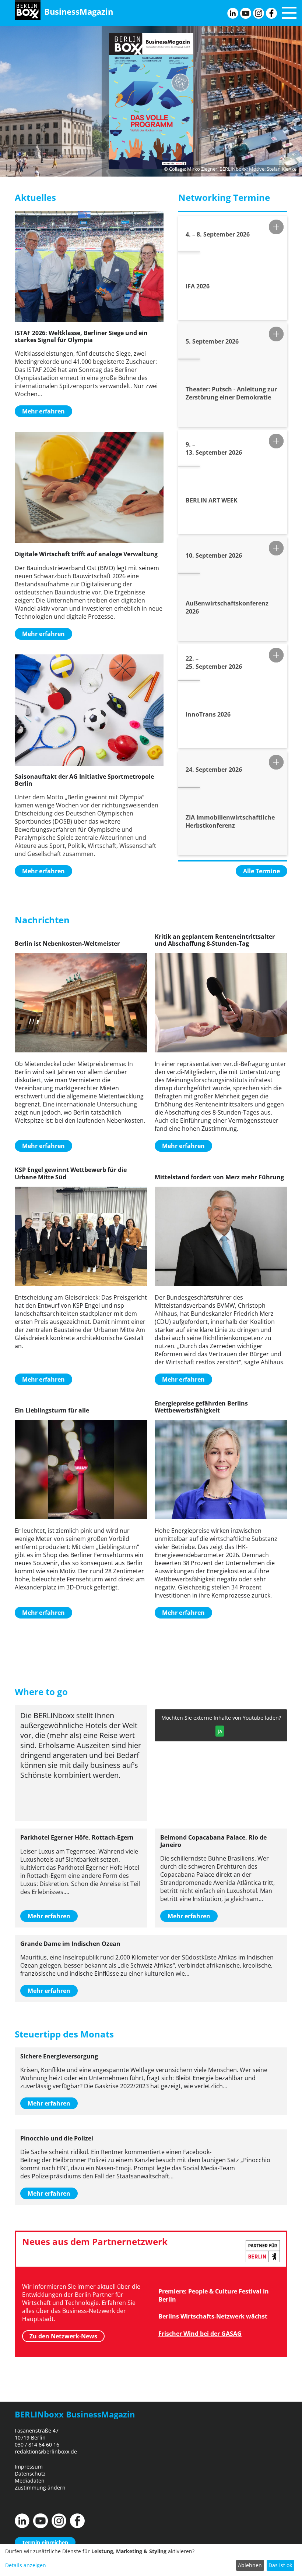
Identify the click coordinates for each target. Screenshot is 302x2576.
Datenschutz (30, 2474)
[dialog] (151, 2560)
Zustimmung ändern (40, 2488)
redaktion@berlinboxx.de (46, 2451)
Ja (220, 1731)
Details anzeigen (26, 2565)
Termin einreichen (45, 2542)
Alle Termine (261, 871)
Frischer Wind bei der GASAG (200, 2334)
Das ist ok (280, 2565)
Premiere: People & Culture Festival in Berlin (214, 2295)
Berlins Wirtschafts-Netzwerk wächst (213, 2316)
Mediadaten (30, 2481)
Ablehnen (250, 2565)
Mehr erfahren (43, 411)
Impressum (29, 2467)
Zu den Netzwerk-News (63, 2336)
